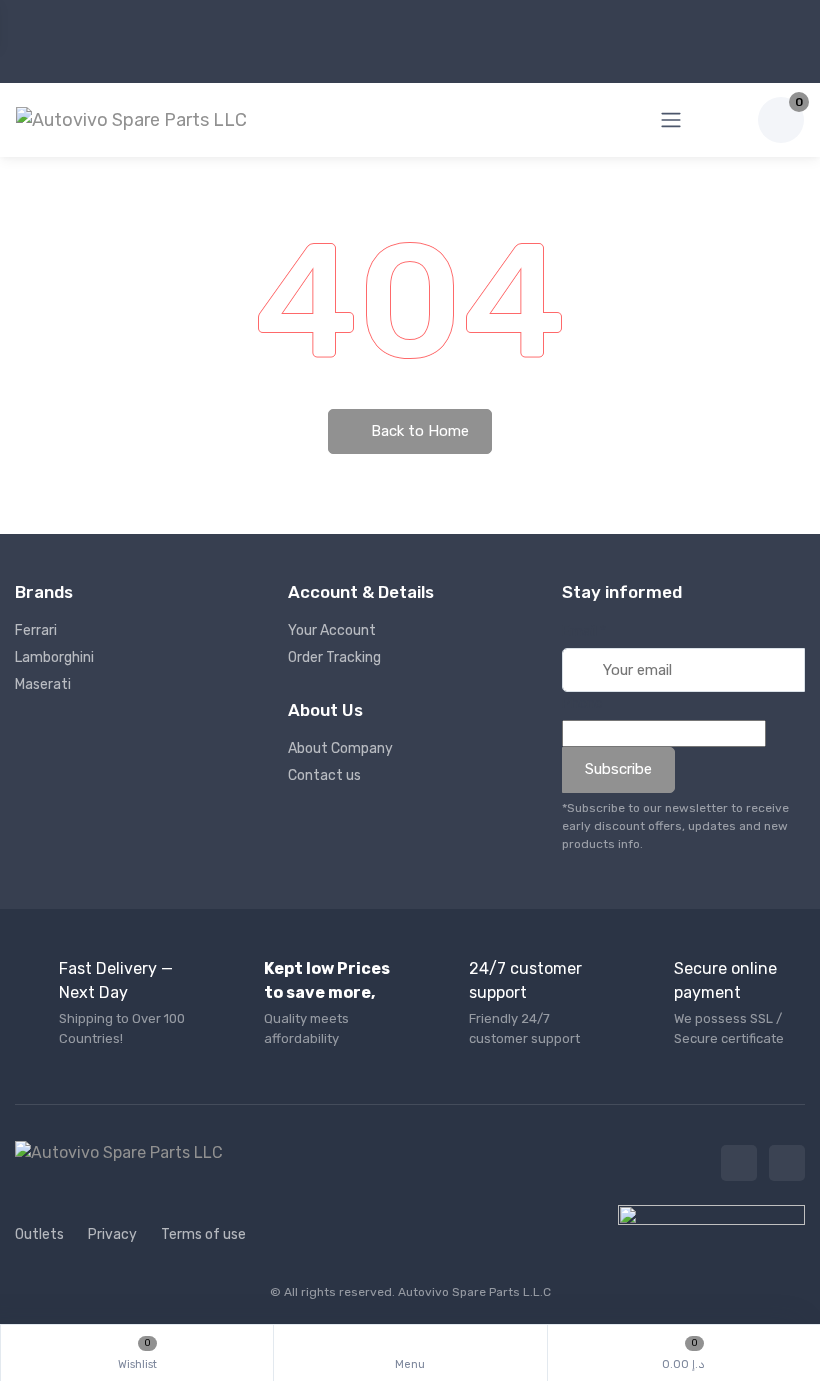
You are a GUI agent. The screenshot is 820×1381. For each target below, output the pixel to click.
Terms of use (203, 1234)
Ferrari (36, 630)
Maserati (43, 684)
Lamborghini (54, 657)
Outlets (39, 1234)
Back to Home (418, 431)
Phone (582, 703)
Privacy (112, 1234)
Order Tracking (334, 657)
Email (584, 631)
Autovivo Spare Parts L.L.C (474, 1292)
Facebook (739, 1163)
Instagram (787, 1163)
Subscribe (618, 769)
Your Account (332, 630)
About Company (340, 748)
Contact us (324, 775)
